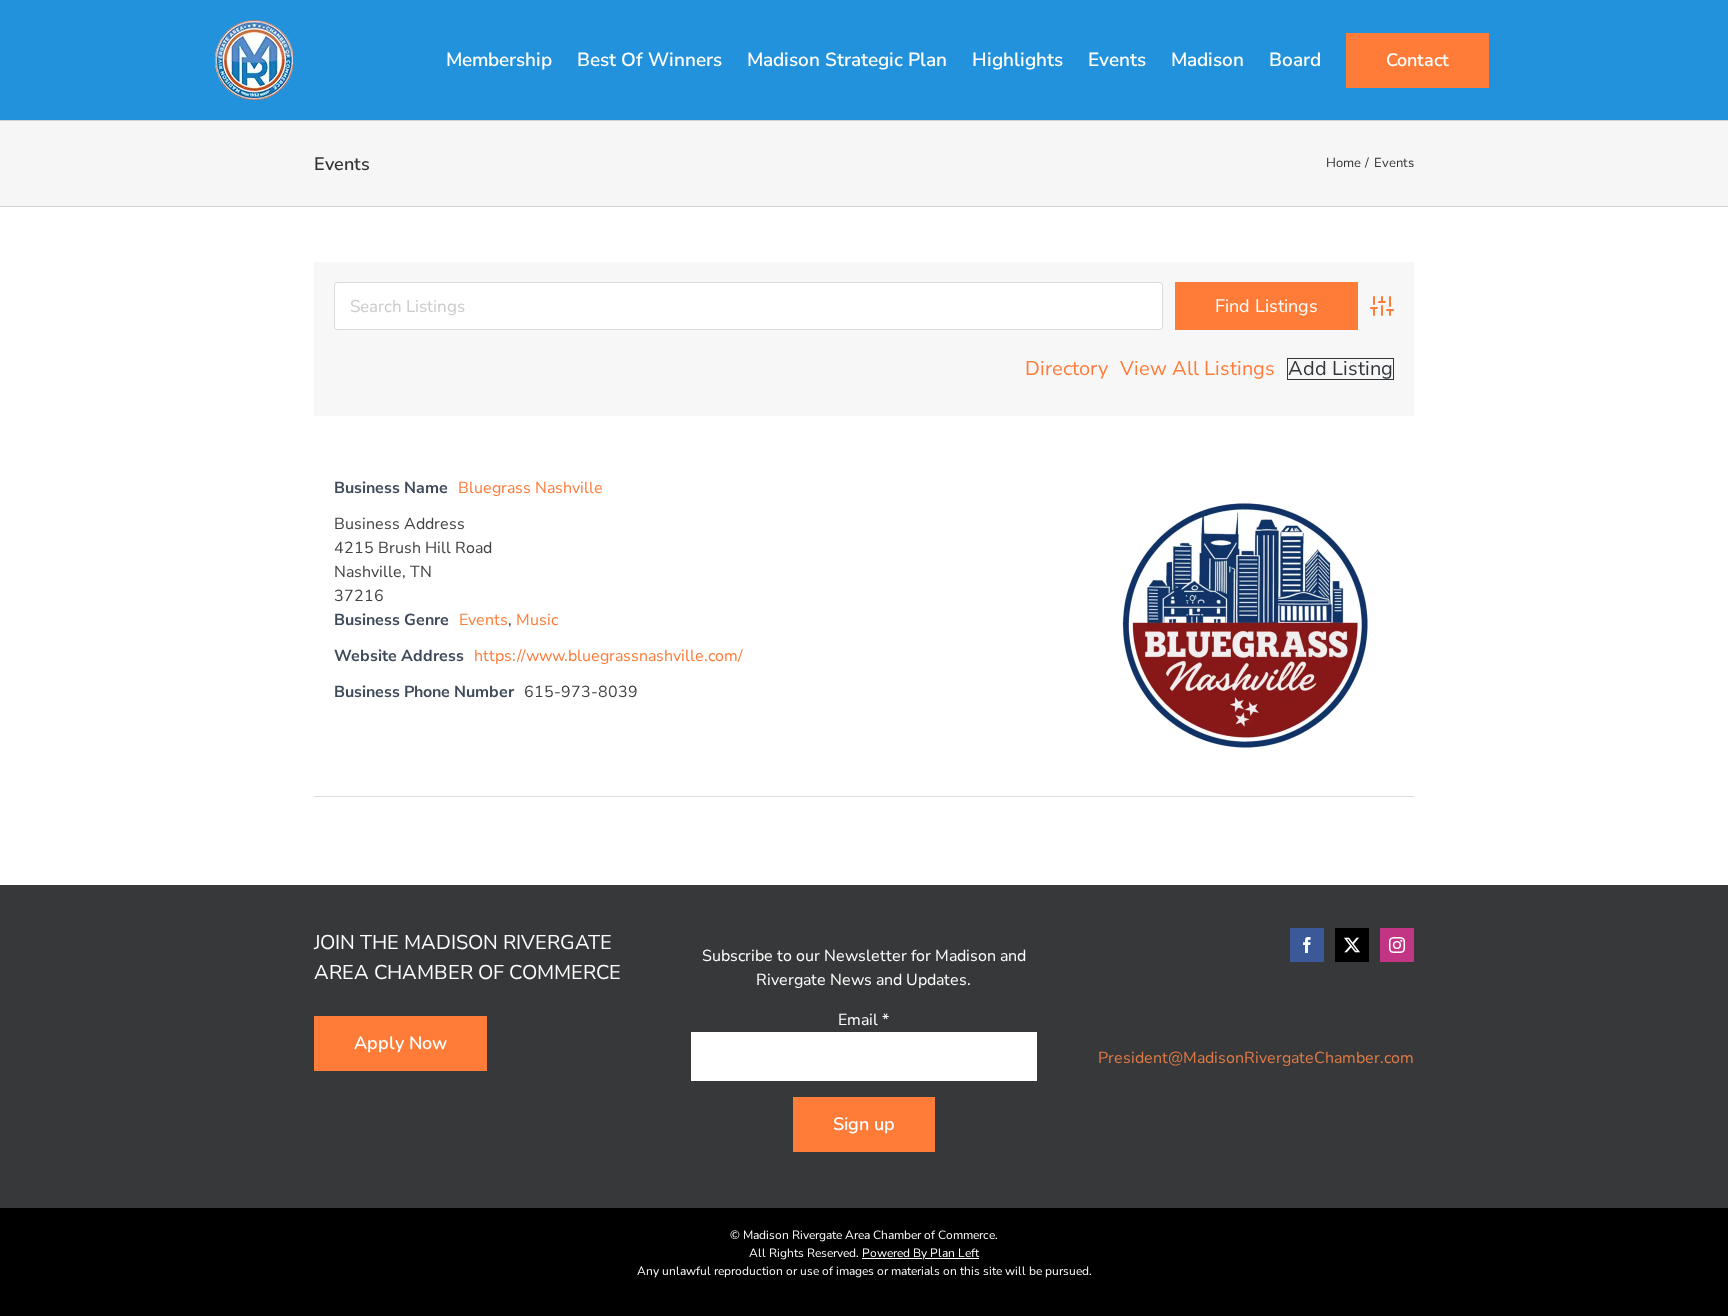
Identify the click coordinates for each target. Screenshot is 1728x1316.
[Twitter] (1352, 945)
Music (537, 620)
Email (863, 1020)
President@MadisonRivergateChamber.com (1256, 1058)
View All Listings (1197, 368)
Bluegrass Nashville (530, 488)
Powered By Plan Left (920, 1253)
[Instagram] (1397, 945)
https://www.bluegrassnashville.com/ (608, 656)
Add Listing (1340, 369)
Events (483, 620)
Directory (1066, 368)
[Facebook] (1307, 945)
